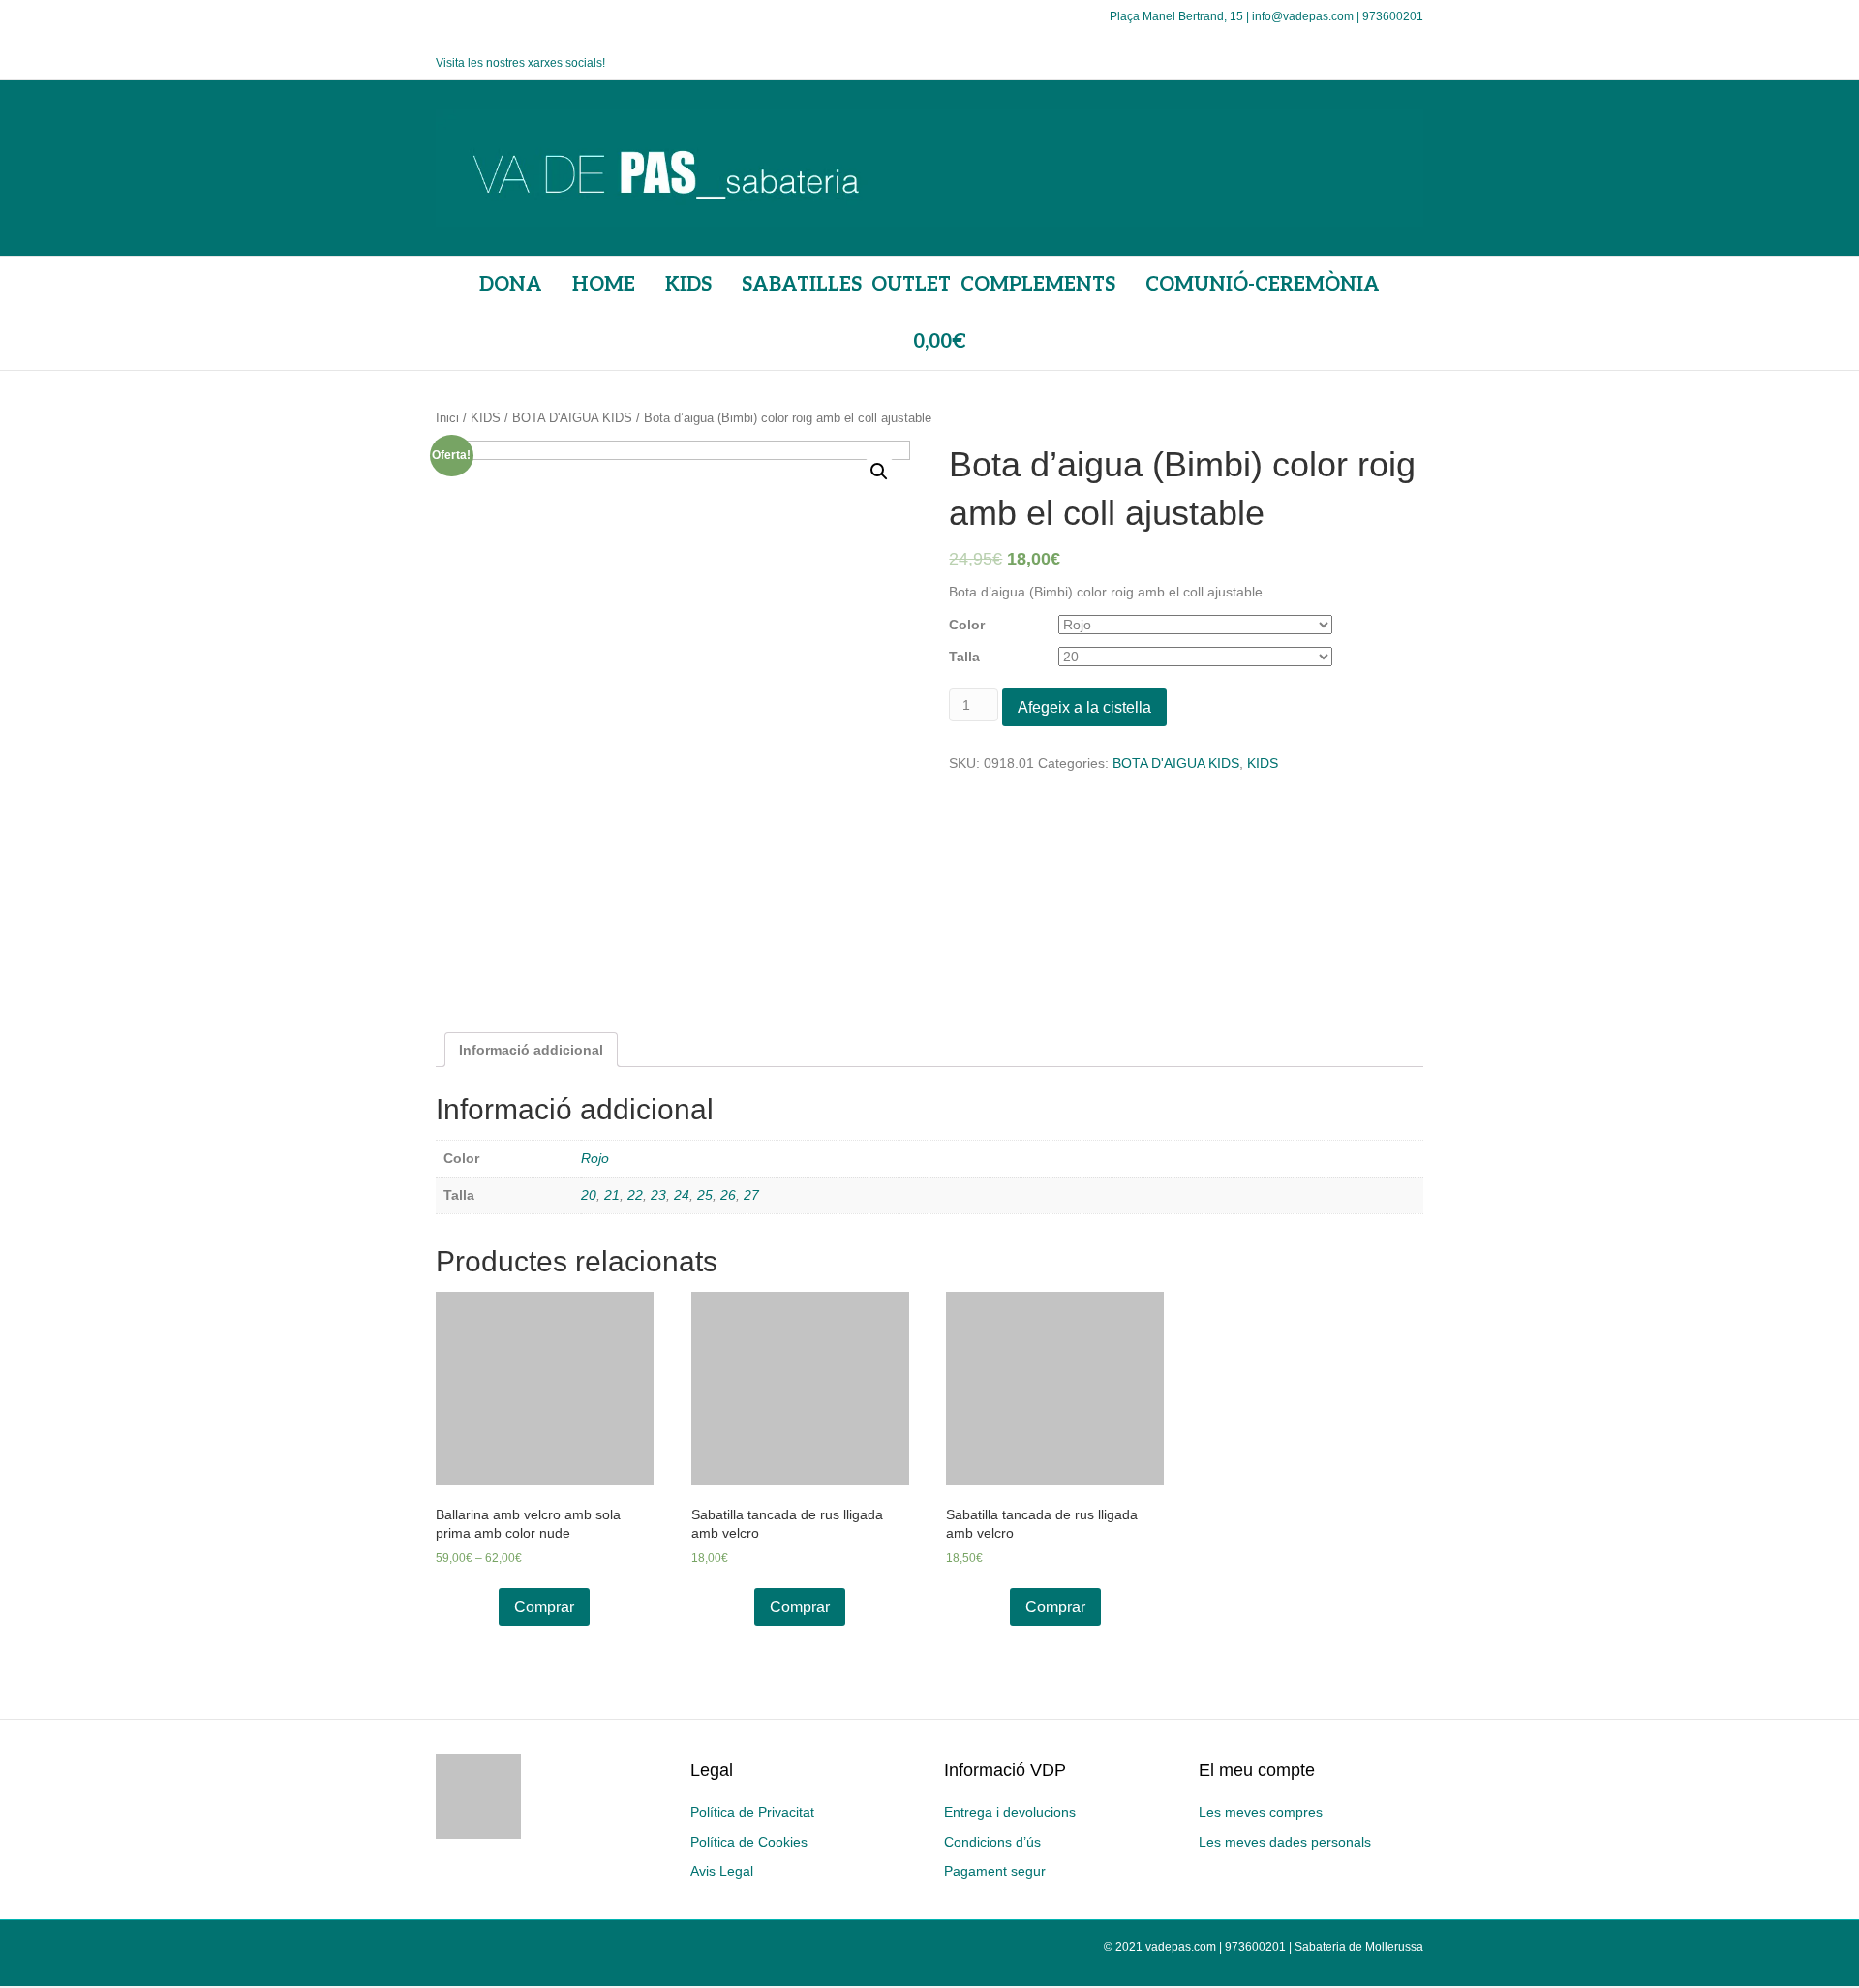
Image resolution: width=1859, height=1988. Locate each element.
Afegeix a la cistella (1084, 707)
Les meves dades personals (1285, 1842)
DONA (511, 285)
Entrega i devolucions (1010, 1812)
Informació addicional (531, 1050)
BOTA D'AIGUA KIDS (572, 418)
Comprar (544, 1607)
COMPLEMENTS (1038, 285)
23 (658, 1195)
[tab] (531, 1050)
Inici (447, 418)
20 (589, 1195)
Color (967, 625)
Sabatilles (802, 285)
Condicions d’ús (992, 1842)
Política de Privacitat (752, 1812)
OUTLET (911, 285)
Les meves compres (1261, 1812)
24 (682, 1195)
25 (705, 1195)
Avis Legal (722, 1871)
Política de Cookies (749, 1842)
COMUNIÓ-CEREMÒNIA (1263, 285)
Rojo (595, 1158)
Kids (688, 285)
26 (728, 1195)
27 (751, 1195)
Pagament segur (995, 1871)
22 (635, 1195)
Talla (964, 657)
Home (604, 285)
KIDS (486, 418)
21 (612, 1195)
